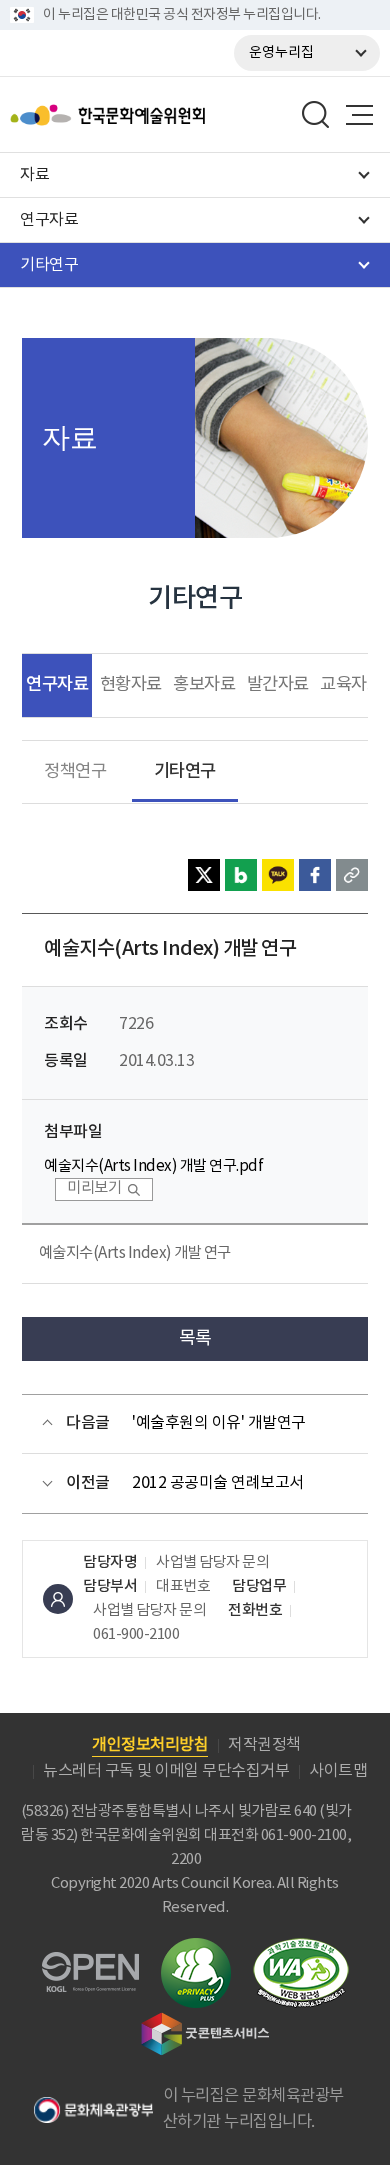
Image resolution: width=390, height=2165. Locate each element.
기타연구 (185, 771)
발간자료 (278, 685)
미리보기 (94, 1188)
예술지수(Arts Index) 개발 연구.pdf (153, 1166)
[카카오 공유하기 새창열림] (278, 875)
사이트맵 (338, 1771)
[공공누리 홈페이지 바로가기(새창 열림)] (90, 1963)
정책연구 (75, 772)
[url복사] (352, 875)
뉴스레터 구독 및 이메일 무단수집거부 (166, 1771)
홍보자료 (204, 685)
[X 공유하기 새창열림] (204, 875)
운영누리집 (281, 53)
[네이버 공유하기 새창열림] (241, 875)
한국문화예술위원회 (158, 115)
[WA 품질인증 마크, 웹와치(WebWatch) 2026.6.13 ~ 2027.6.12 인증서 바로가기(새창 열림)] (301, 1947)
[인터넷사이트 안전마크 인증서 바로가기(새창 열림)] (196, 1949)
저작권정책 (264, 1745)
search (316, 115)
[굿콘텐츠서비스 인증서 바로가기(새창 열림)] (205, 2021)
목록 (195, 1338)
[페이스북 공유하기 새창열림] (315, 875)
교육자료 (351, 685)
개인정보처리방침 (150, 1745)
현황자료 (131, 685)
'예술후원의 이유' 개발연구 (219, 1423)
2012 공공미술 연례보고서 (218, 1483)
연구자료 (57, 684)
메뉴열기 (359, 115)
